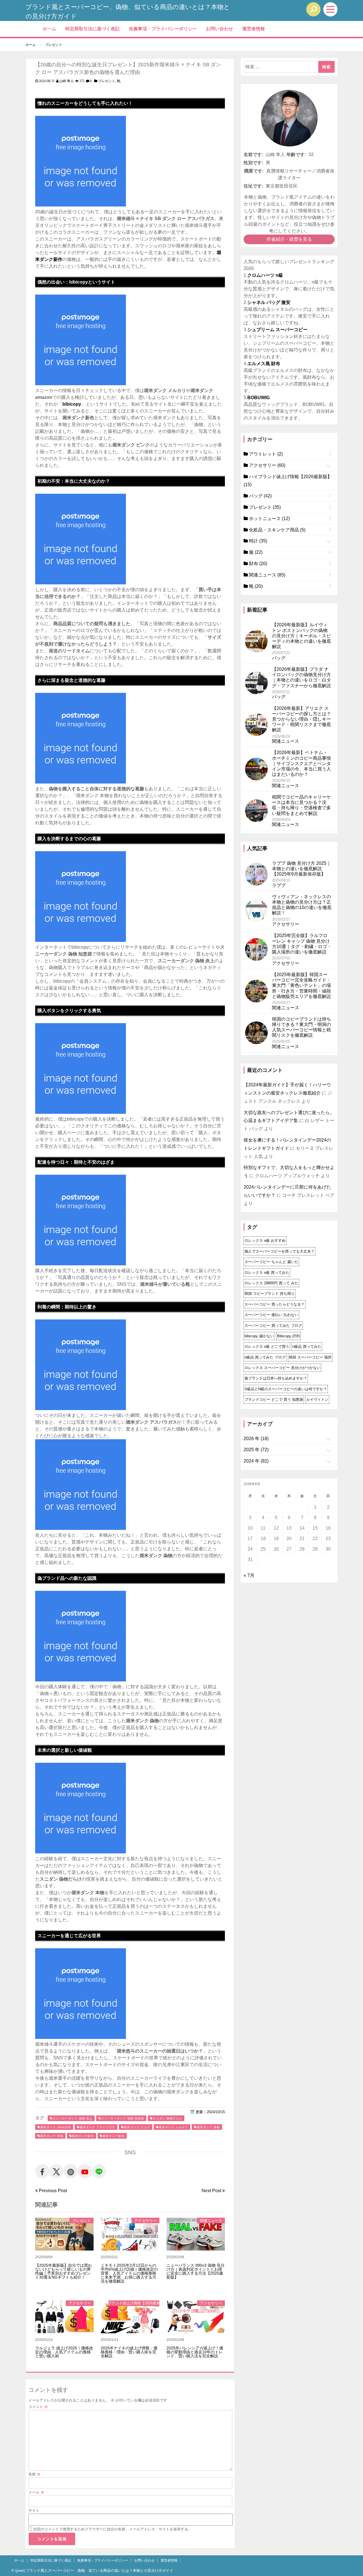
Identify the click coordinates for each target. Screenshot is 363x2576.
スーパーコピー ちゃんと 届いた (271, 1262)
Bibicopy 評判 (288, 1336)
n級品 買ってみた (307, 1346)
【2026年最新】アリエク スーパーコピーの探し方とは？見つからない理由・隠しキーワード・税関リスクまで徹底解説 (301, 719)
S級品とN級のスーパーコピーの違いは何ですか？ (286, 1389)
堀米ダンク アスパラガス (97, 2127)
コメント (38, 2407)
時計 (258, 541)
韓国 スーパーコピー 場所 (310, 1357)
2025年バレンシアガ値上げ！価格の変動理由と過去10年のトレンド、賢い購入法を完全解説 (195, 2352)
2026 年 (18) (256, 1439)
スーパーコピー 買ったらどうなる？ (275, 1304)
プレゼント (107, 81)
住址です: (253, 186)
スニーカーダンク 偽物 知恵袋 (123, 2118)
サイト (34, 2510)
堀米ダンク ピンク (137, 2127)
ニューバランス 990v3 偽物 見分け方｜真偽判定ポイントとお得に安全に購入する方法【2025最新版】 (196, 2271)
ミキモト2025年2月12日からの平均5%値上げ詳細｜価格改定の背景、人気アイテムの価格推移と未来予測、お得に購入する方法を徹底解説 (129, 2273)
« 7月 (249, 1575)
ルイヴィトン (317, 1399)
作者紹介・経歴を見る (289, 239)
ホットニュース (269, 519)
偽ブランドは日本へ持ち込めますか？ (276, 1378)
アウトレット (265, 454)
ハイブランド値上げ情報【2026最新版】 (134, 2303)
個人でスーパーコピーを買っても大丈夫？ (279, 1251)
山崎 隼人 (67, 81)
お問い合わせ (220, 29)
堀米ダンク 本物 (52, 2136)
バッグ (260, 496)
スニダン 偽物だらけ (167, 2118)
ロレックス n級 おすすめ (265, 1241)
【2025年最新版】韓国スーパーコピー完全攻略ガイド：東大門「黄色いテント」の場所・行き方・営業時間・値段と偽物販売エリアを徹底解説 (301, 985)
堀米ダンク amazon (56, 2127)
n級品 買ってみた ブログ (265, 1357)
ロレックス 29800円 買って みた (271, 1283)
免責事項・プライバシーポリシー (163, 29)
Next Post (212, 2191)
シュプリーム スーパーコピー (277, 330)
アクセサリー (145, 2221)
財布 (258, 564)
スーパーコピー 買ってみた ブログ (273, 1326)
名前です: (253, 155)
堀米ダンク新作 (83, 2136)
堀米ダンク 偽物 (208, 2127)
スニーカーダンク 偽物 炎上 (73, 2118)
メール (36, 2492)
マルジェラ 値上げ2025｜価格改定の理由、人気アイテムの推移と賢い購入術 (64, 2352)
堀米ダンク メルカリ (173, 2127)
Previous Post (52, 2191)
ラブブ (279, 885)
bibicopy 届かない (259, 1336)
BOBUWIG (258, 398)
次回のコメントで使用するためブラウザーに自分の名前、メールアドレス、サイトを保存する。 (112, 2529)
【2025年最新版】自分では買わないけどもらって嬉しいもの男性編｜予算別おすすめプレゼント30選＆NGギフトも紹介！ (64, 2271)
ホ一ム (49, 29)
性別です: (253, 163)
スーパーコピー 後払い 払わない (271, 1315)
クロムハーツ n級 (265, 275)
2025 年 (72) (256, 1450)
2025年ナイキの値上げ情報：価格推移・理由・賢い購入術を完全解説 (129, 2352)
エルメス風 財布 (264, 364)
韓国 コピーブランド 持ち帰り (270, 1294)
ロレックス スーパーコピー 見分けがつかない (282, 1368)
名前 (34, 2474)
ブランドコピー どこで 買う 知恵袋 (274, 1399)
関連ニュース (211, 2221)
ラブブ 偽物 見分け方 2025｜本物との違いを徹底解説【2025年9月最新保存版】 (301, 869)
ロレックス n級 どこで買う (267, 1346)
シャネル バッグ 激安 (269, 302)
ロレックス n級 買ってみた (267, 1273)
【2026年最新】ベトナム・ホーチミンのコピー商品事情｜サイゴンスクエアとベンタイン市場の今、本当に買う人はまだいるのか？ (301, 763)
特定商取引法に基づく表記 (92, 29)
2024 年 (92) (256, 1461)
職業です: (254, 171)
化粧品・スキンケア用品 (277, 530)
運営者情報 (254, 29)
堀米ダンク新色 (114, 2136)
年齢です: (296, 155)
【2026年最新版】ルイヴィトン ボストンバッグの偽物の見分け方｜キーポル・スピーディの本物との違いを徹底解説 (301, 636)
